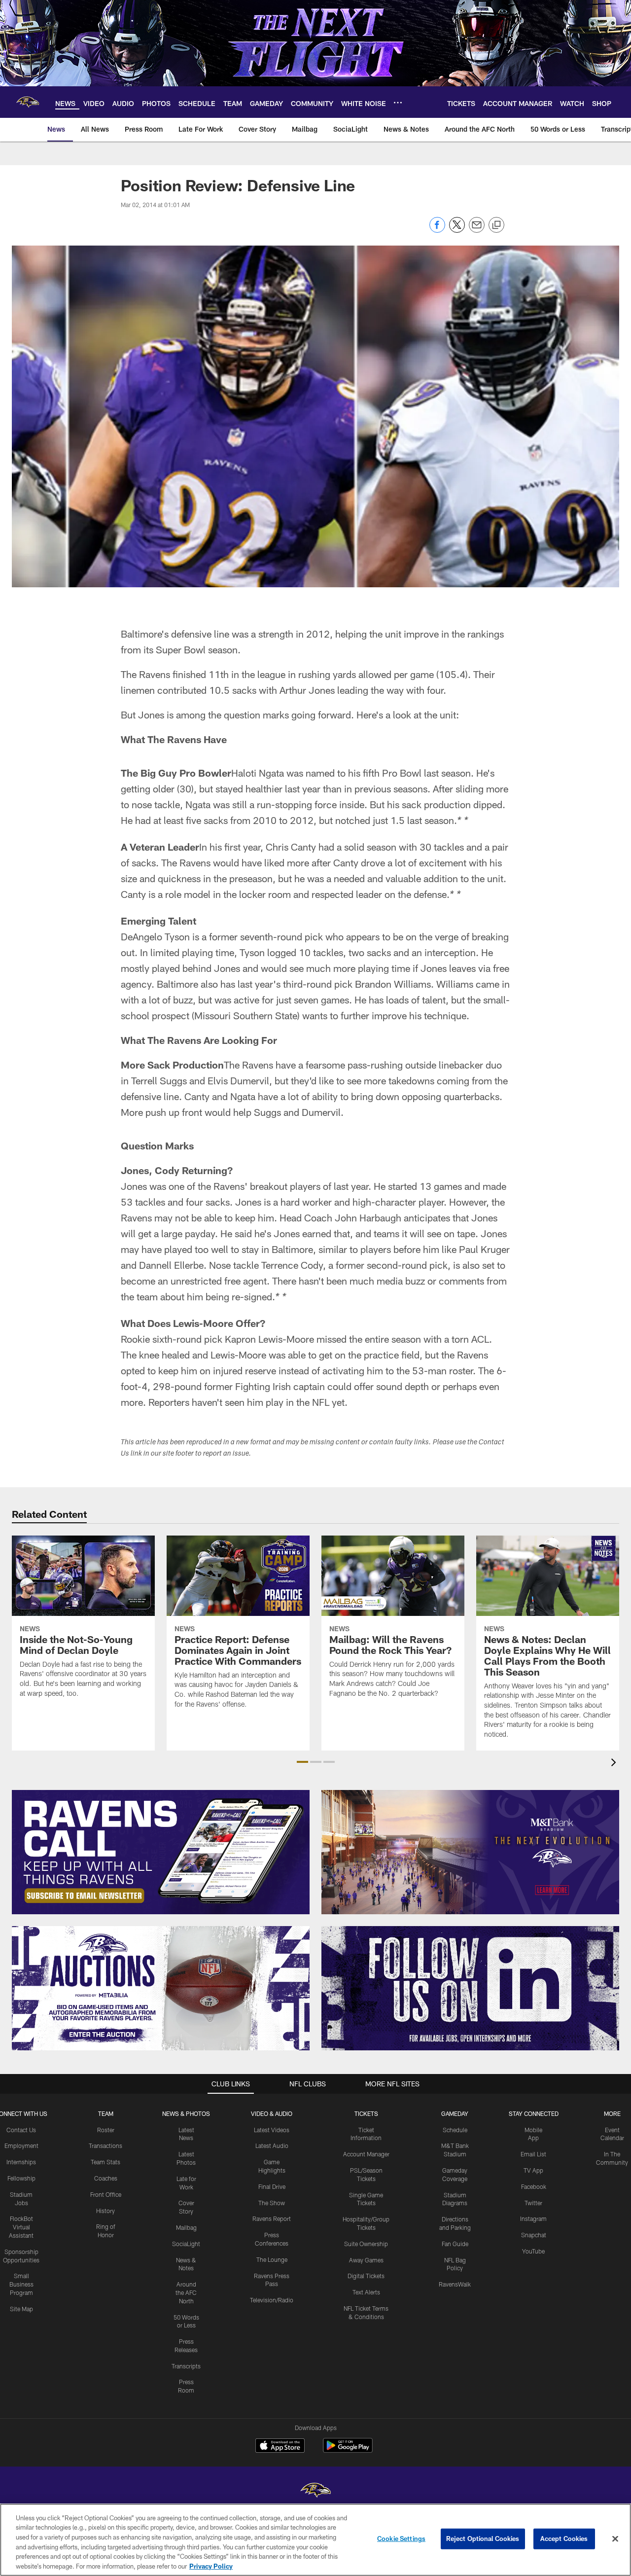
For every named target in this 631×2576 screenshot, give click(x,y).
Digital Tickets (366, 2276)
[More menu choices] (398, 103)
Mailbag (186, 2227)
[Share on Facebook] (437, 230)
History (105, 2211)
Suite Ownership (366, 2244)
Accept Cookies (564, 2539)
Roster (106, 2130)
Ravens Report (272, 2218)
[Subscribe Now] (161, 1852)
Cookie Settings (401, 2539)
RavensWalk (455, 2284)
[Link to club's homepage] (28, 102)
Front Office (106, 2194)
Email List (533, 2154)
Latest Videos (272, 2130)
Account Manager (366, 2154)
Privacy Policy (211, 2566)
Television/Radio (272, 2300)
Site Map (21, 2309)
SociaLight (186, 2244)
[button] (302, 1762)
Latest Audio (272, 2146)
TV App (533, 2170)
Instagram (533, 2218)
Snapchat (534, 2235)
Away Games (366, 2260)
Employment (21, 2146)
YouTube (533, 2251)
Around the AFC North (186, 2292)
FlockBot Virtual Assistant (21, 2227)
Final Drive (272, 2186)
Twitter (533, 2203)
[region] (315, 2540)
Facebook (534, 2186)
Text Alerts (366, 2292)
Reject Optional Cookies (483, 2539)
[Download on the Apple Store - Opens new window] (280, 2447)
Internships (21, 2162)
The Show (272, 2203)
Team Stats (105, 2162)
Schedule (455, 2130)
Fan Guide (455, 2244)
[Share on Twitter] (457, 230)
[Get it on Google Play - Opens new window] (348, 2451)
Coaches (106, 2178)
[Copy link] (496, 225)
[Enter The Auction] (161, 1988)
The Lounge (272, 2259)
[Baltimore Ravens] (315, 2491)
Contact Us (21, 2130)
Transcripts (186, 2366)
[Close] (615, 2539)
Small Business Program (21, 2284)
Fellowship (21, 2178)
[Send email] (477, 230)
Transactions (105, 2146)
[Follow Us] (470, 1988)
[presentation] (615, 1764)
